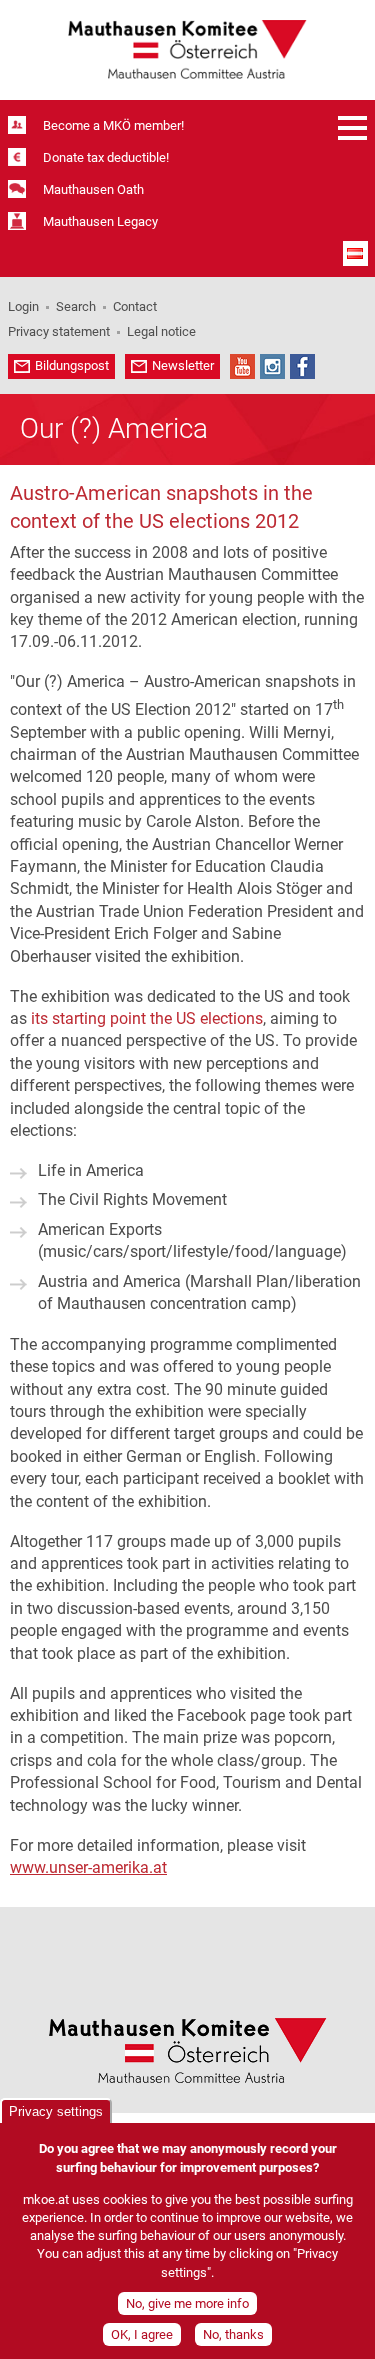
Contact (135, 306)
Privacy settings (56, 2111)
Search (76, 306)
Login (23, 306)
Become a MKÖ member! (113, 125)
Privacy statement (59, 331)
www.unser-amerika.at (88, 1867)
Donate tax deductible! (106, 157)
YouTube (242, 366)
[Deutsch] (355, 253)
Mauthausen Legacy (100, 221)
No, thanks (233, 2334)
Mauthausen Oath (93, 189)
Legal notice (161, 331)
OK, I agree (142, 2334)
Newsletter (183, 365)
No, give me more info (187, 2303)
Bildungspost (72, 365)
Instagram (272, 366)
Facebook (302, 366)
